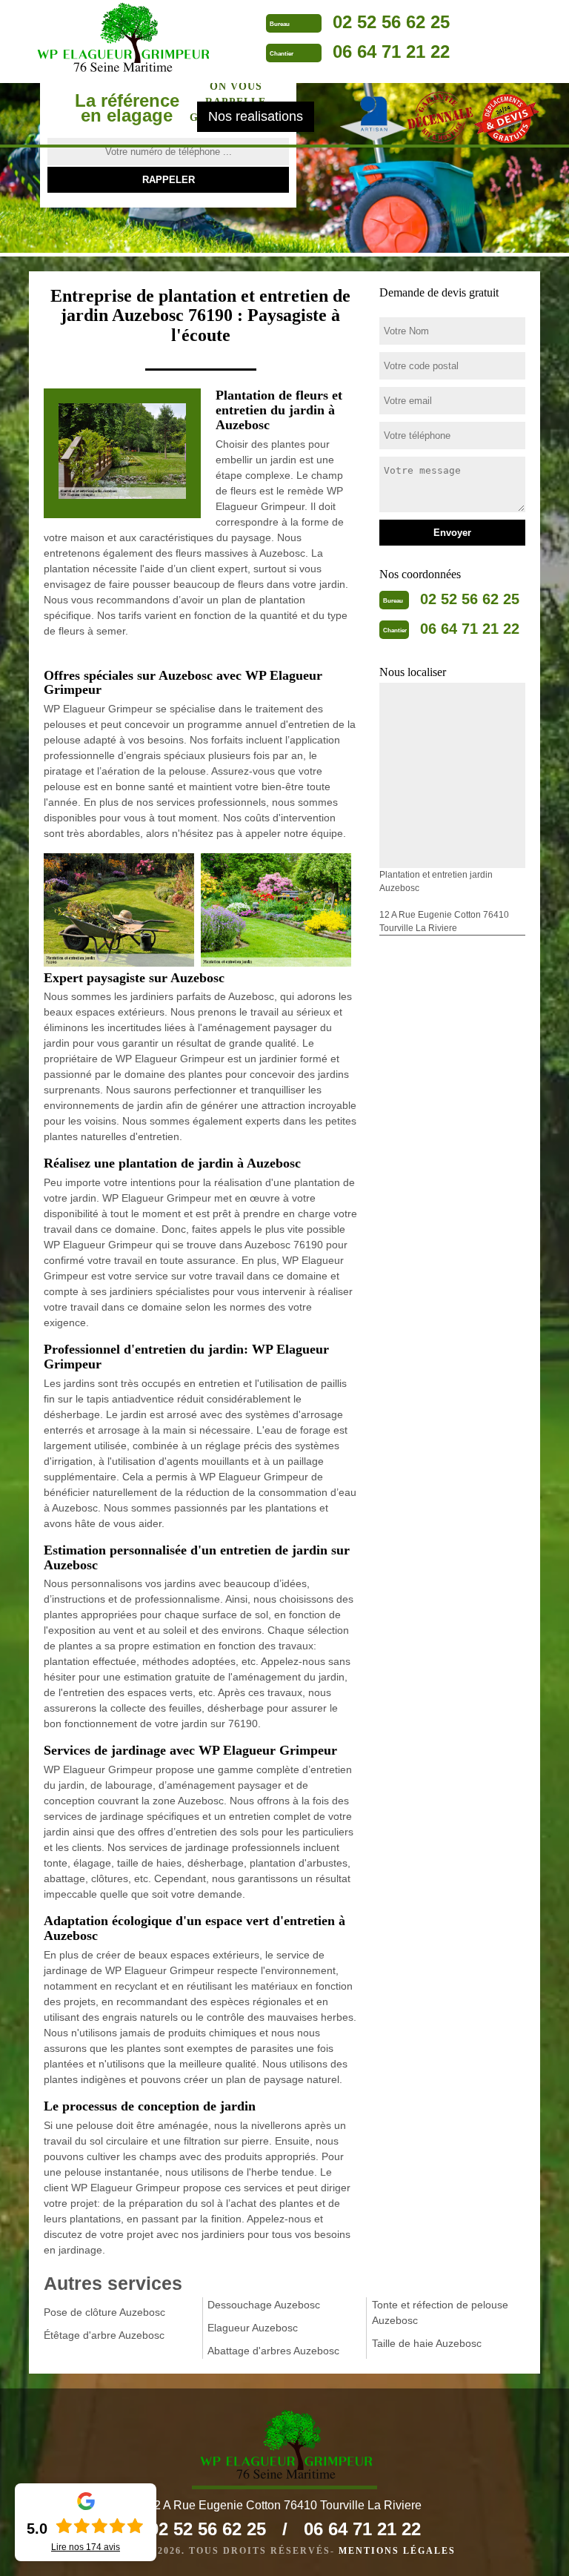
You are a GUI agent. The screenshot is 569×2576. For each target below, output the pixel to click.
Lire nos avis (86, 2547)
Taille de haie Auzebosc (427, 2343)
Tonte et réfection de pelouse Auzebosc (440, 2312)
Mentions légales (397, 2551)
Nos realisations (256, 116)
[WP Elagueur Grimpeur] (122, 39)
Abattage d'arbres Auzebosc (273, 2351)
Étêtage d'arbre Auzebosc (104, 2335)
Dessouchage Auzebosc (264, 2305)
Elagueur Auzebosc (253, 2328)
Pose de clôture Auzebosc (104, 2312)
